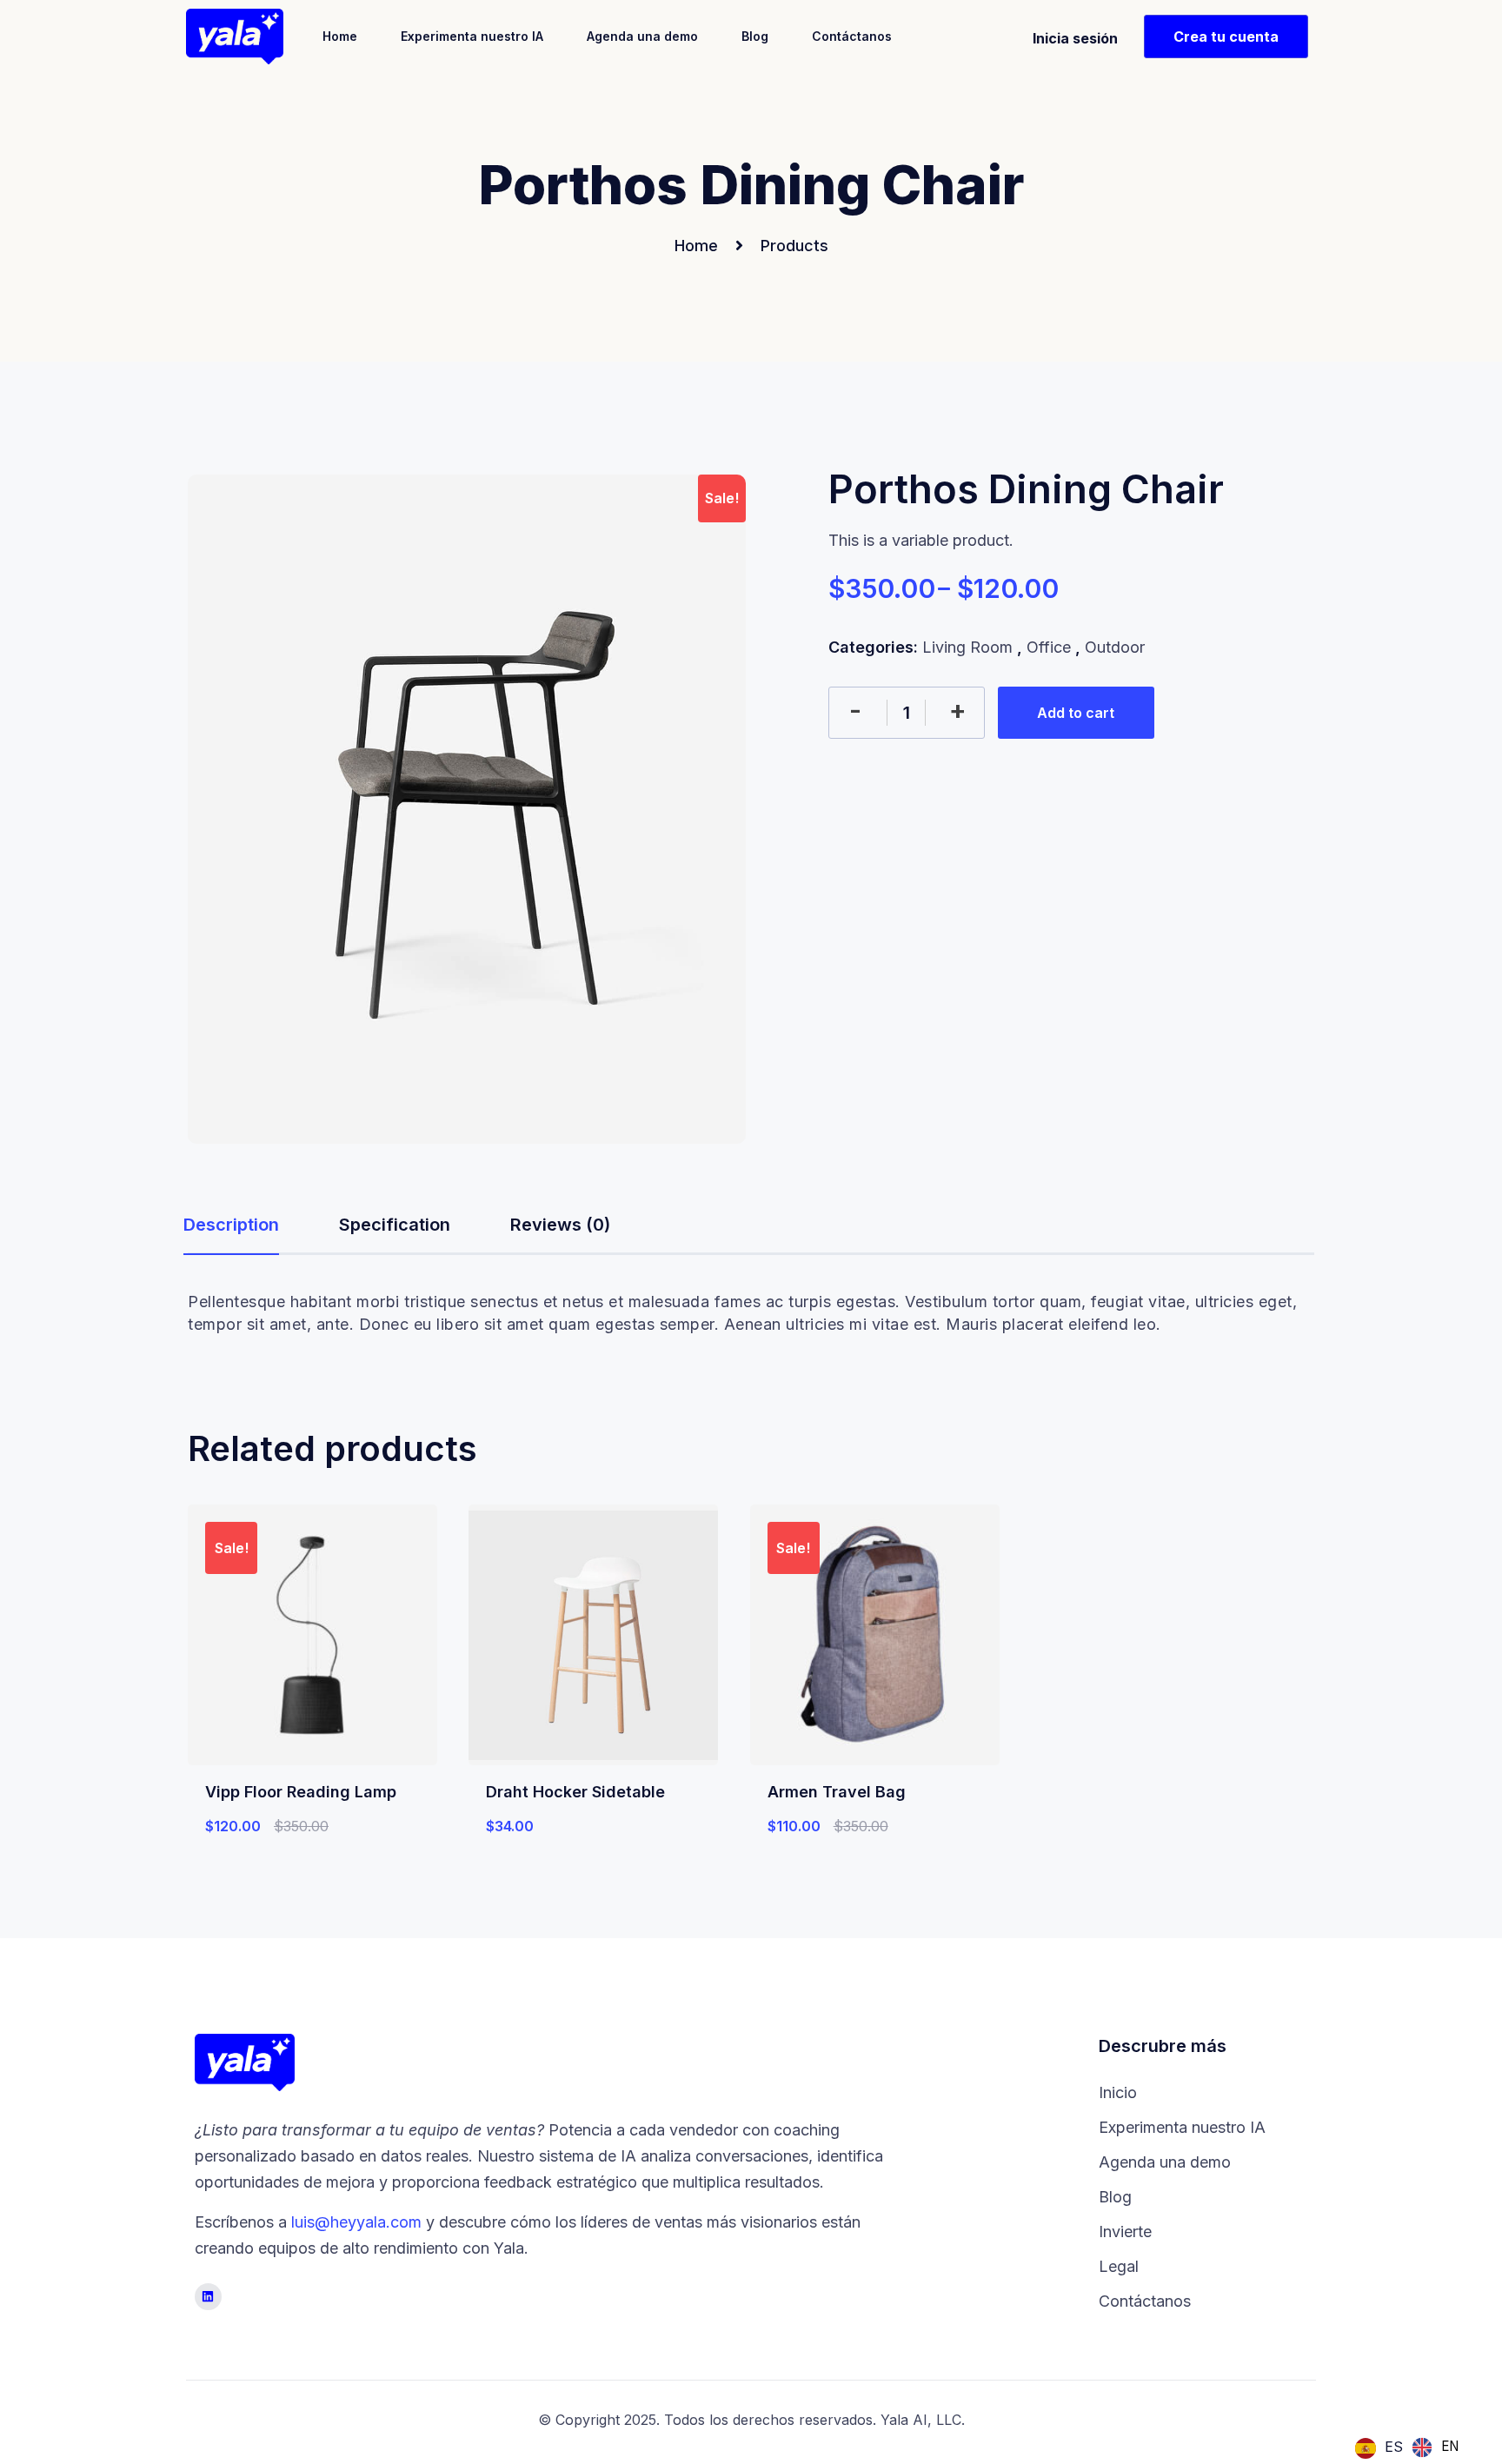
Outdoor (1115, 647)
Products (794, 246)
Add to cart (1076, 713)
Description (231, 1225)
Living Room (967, 647)
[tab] (231, 1230)
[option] (1435, 2447)
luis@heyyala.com (356, 2222)
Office (1049, 647)
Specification (395, 1225)
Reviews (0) (560, 1225)
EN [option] (1450, 2446)
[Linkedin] (208, 2297)
